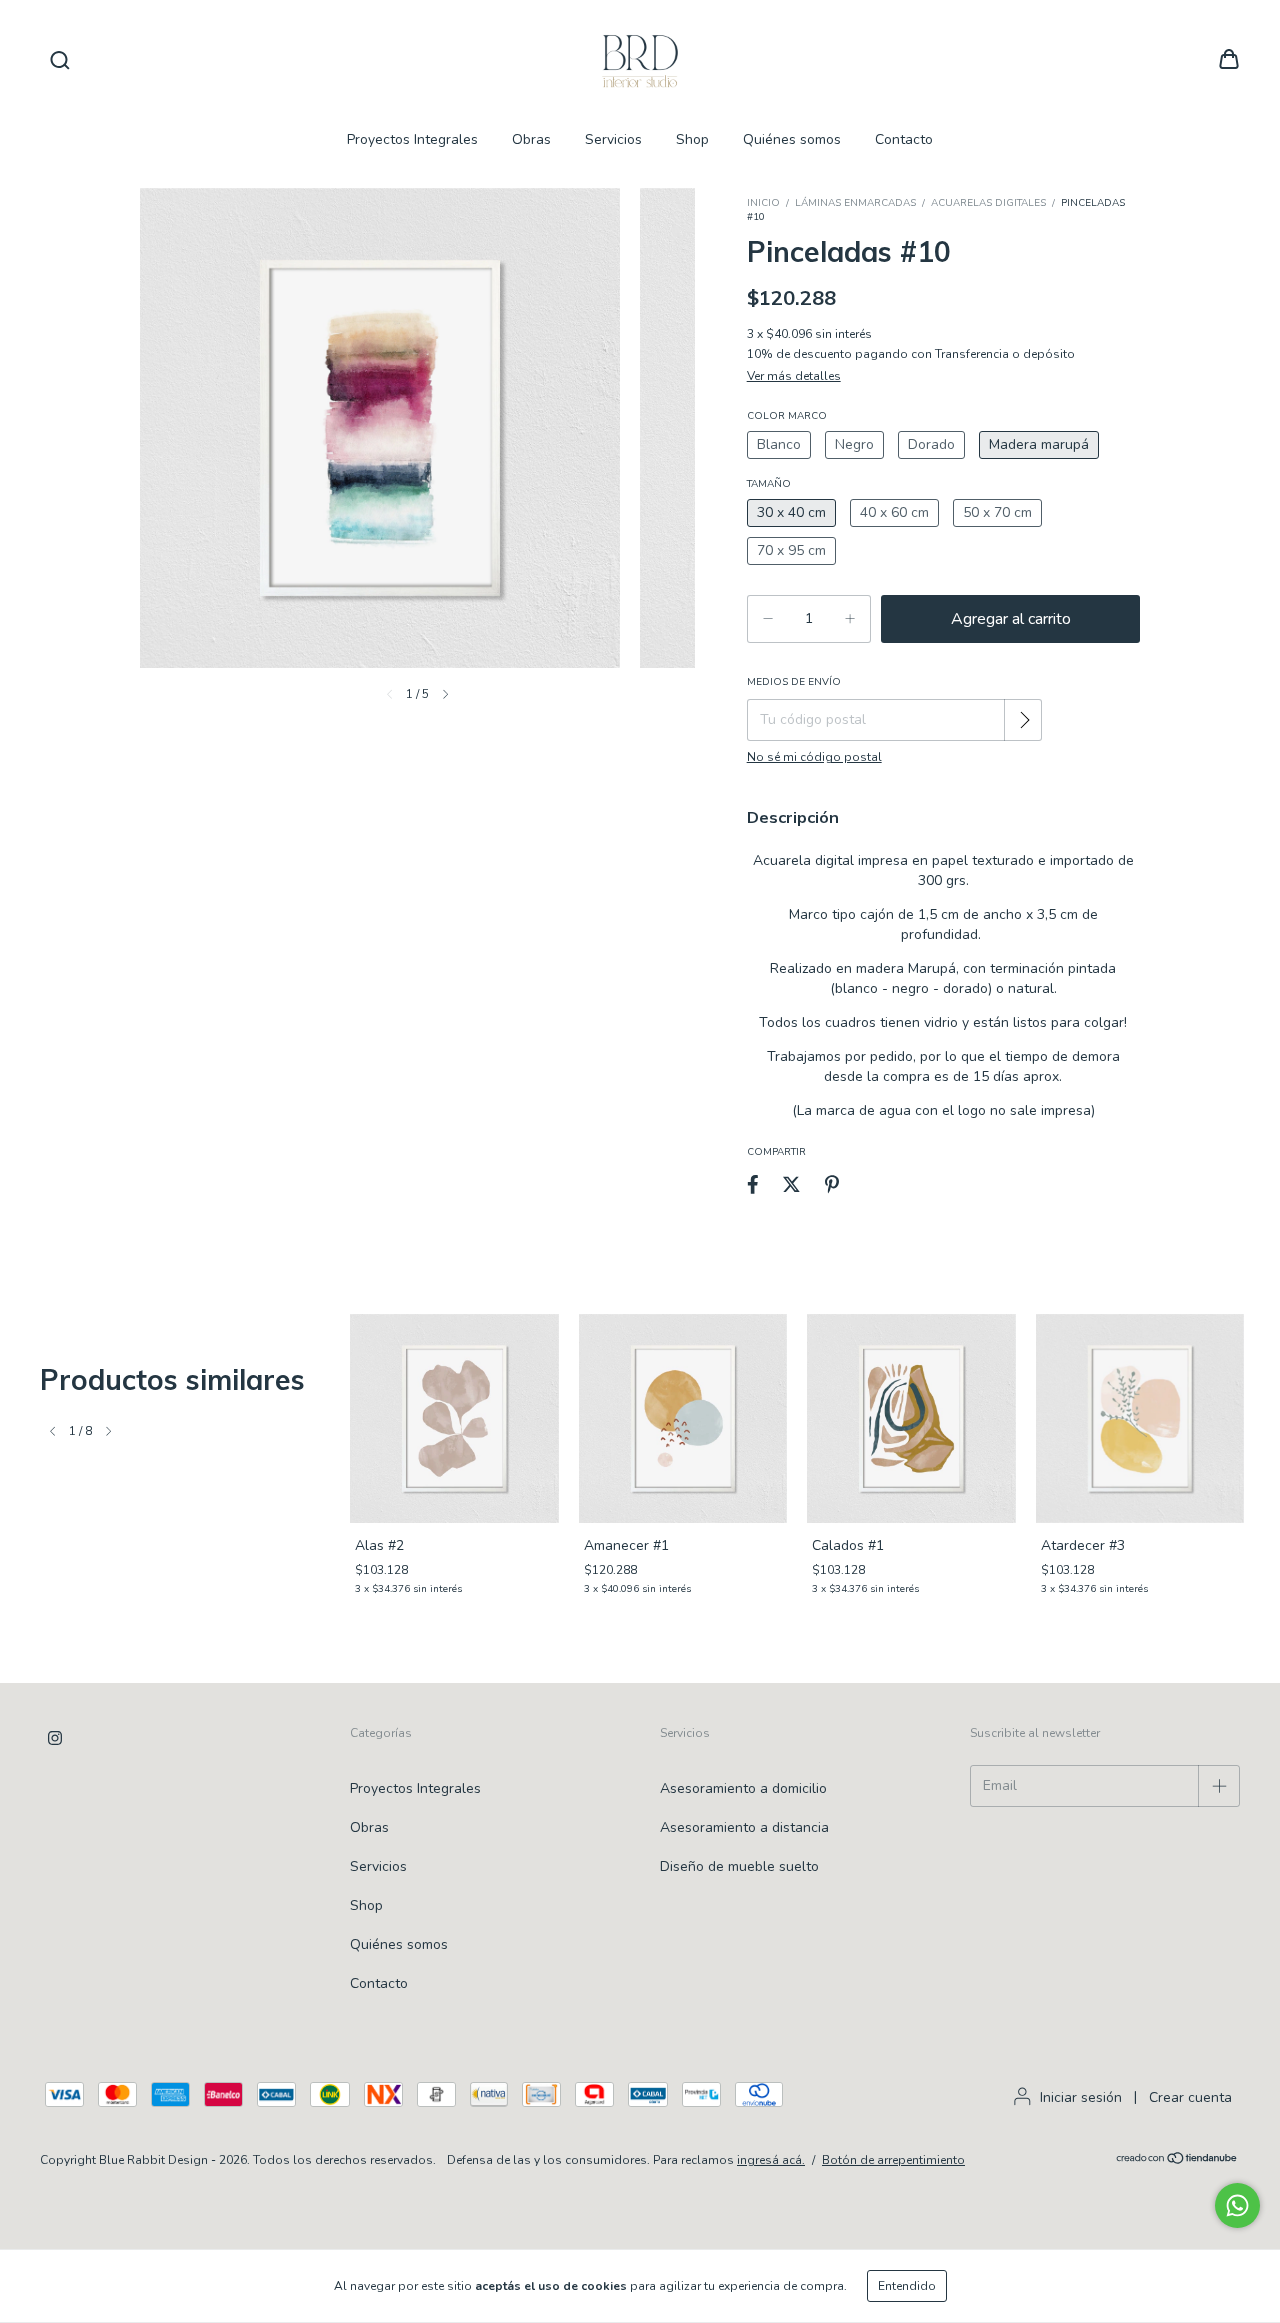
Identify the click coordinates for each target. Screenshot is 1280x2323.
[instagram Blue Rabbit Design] (55, 1738)
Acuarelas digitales (988, 203)
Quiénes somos (792, 139)
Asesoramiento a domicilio (743, 1788)
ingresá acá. (771, 2160)
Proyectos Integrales (412, 139)
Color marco (787, 416)
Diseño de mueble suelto (739, 1866)
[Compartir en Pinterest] (832, 1184)
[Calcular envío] (1025, 720)
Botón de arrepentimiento (893, 2160)
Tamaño (769, 484)
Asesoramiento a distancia (744, 1827)
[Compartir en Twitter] (791, 1184)
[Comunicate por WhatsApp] (1237, 2205)
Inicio (763, 203)
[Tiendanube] (1177, 2161)
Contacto (904, 139)
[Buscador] (60, 60)
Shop (692, 139)
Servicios (613, 139)
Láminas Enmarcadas (855, 203)
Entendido (907, 2286)
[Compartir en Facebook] (753, 1184)
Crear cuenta (1190, 2097)
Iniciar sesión (1081, 2097)
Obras (531, 139)
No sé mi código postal (814, 757)
